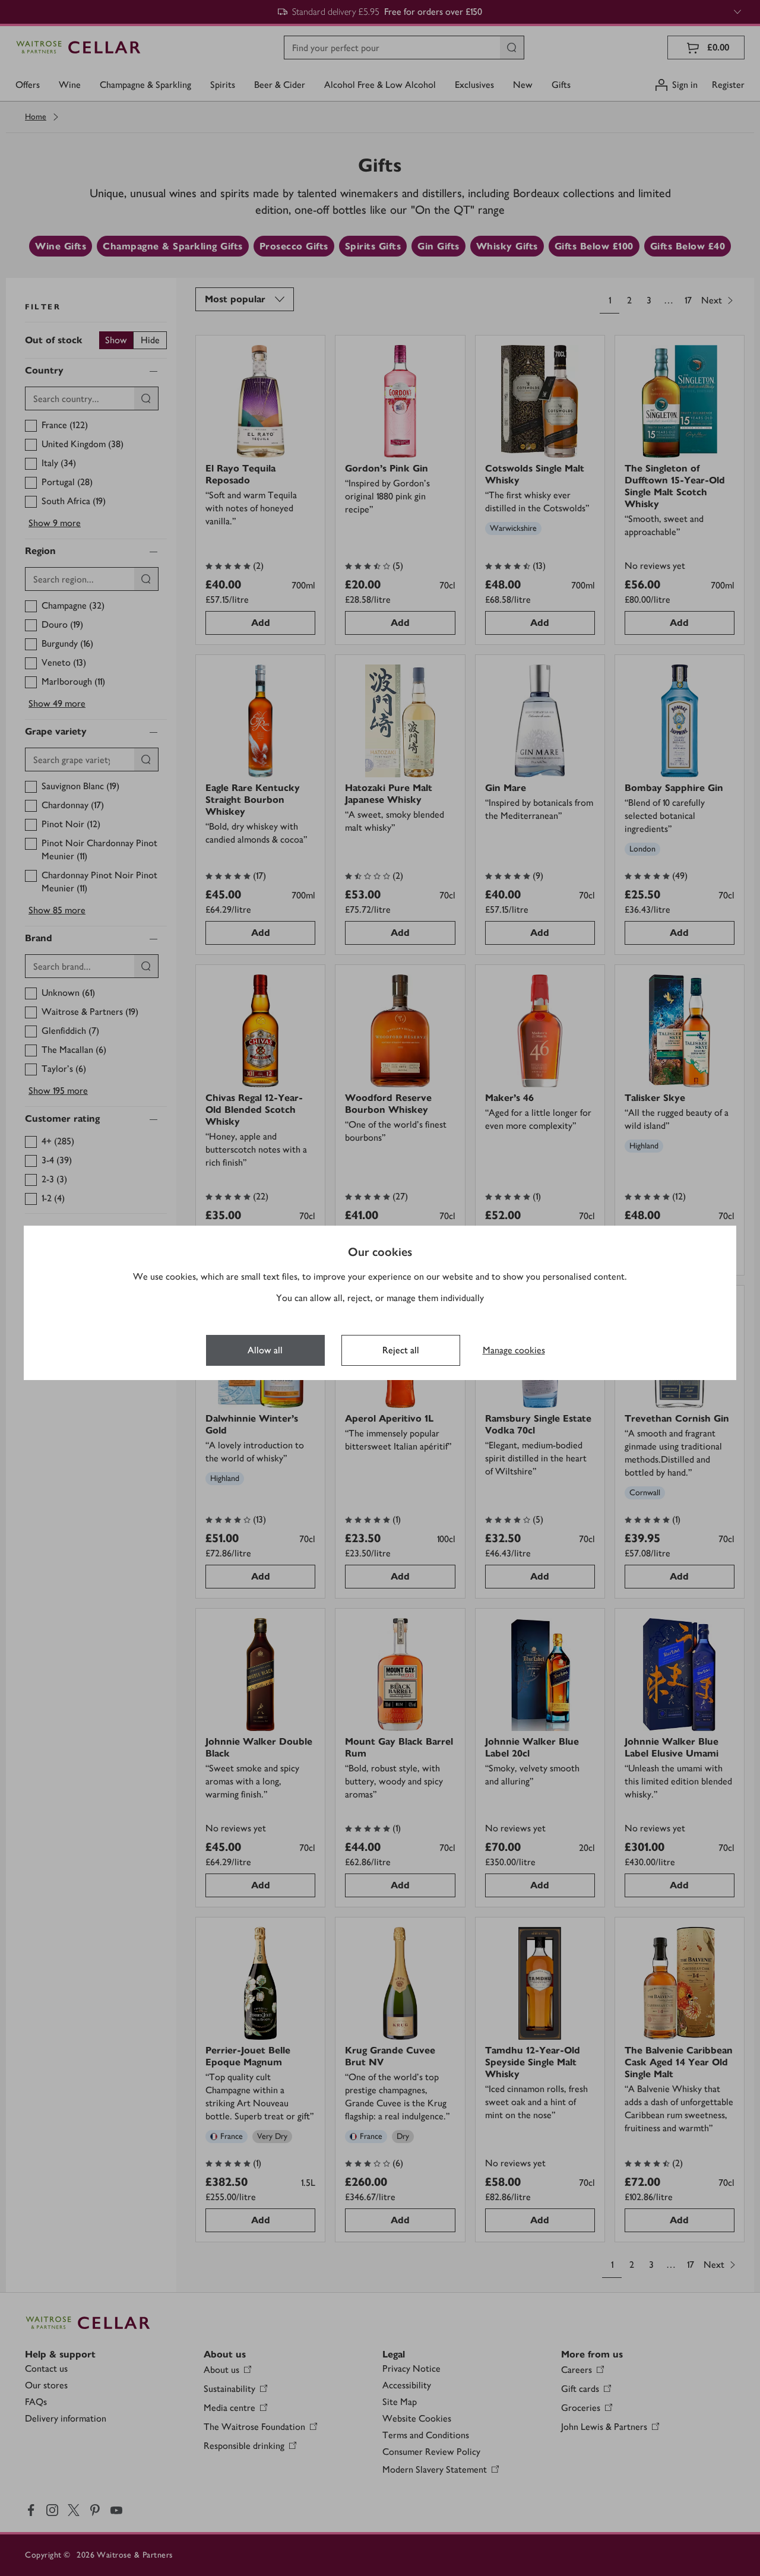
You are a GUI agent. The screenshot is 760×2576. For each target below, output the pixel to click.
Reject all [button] (401, 1350)
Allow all (265, 1350)
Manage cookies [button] (514, 1350)
